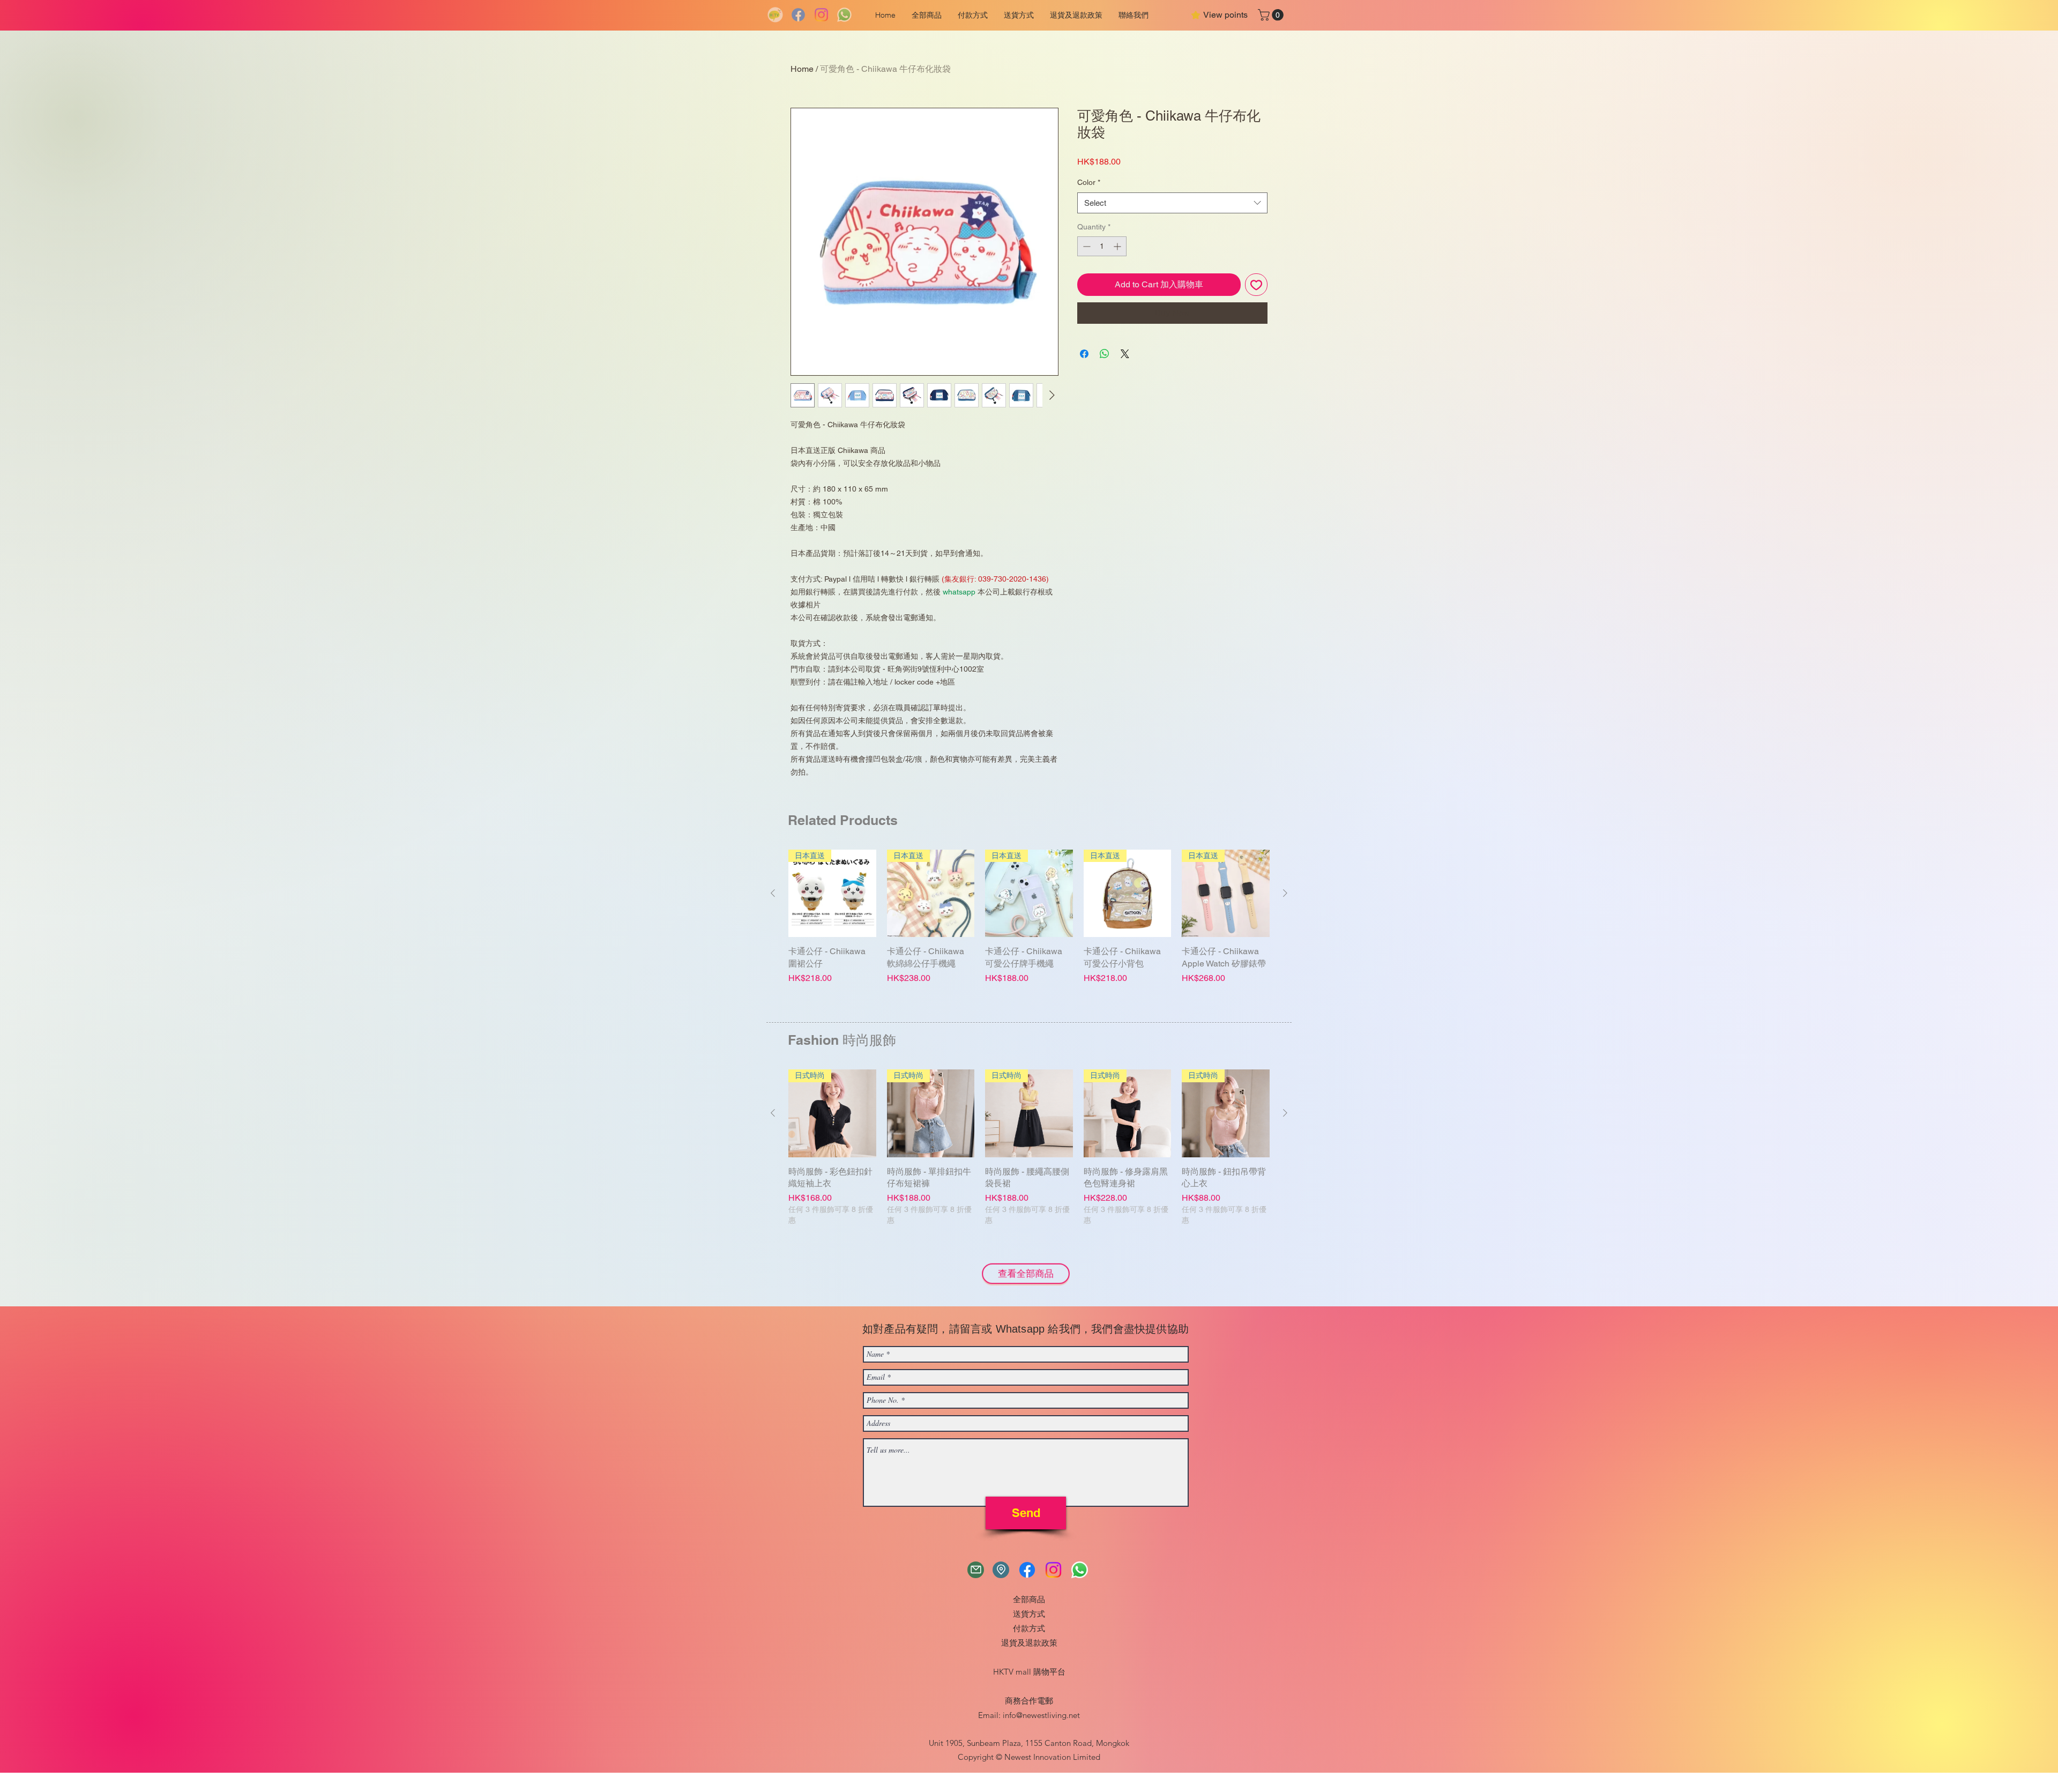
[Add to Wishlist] (1256, 285)
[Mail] (976, 1570)
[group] (1029, 931)
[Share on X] (1125, 354)
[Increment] (1118, 246)
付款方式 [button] (1029, 1628)
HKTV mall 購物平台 (1029, 1672)
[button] (973, 15)
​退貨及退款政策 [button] (1029, 1643)
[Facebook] (798, 15)
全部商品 (1029, 1599)
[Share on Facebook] (1084, 354)
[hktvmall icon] (775, 15)
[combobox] (1172, 203)
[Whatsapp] (844, 15)
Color (1089, 182)
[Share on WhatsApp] (1105, 354)
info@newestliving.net (1041, 1715)
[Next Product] (1285, 893)
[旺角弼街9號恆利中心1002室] (1001, 1570)
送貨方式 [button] (1029, 1614)
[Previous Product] (773, 893)
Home (802, 69)
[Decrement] (1086, 246)
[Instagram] (821, 15)
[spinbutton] (1102, 246)
